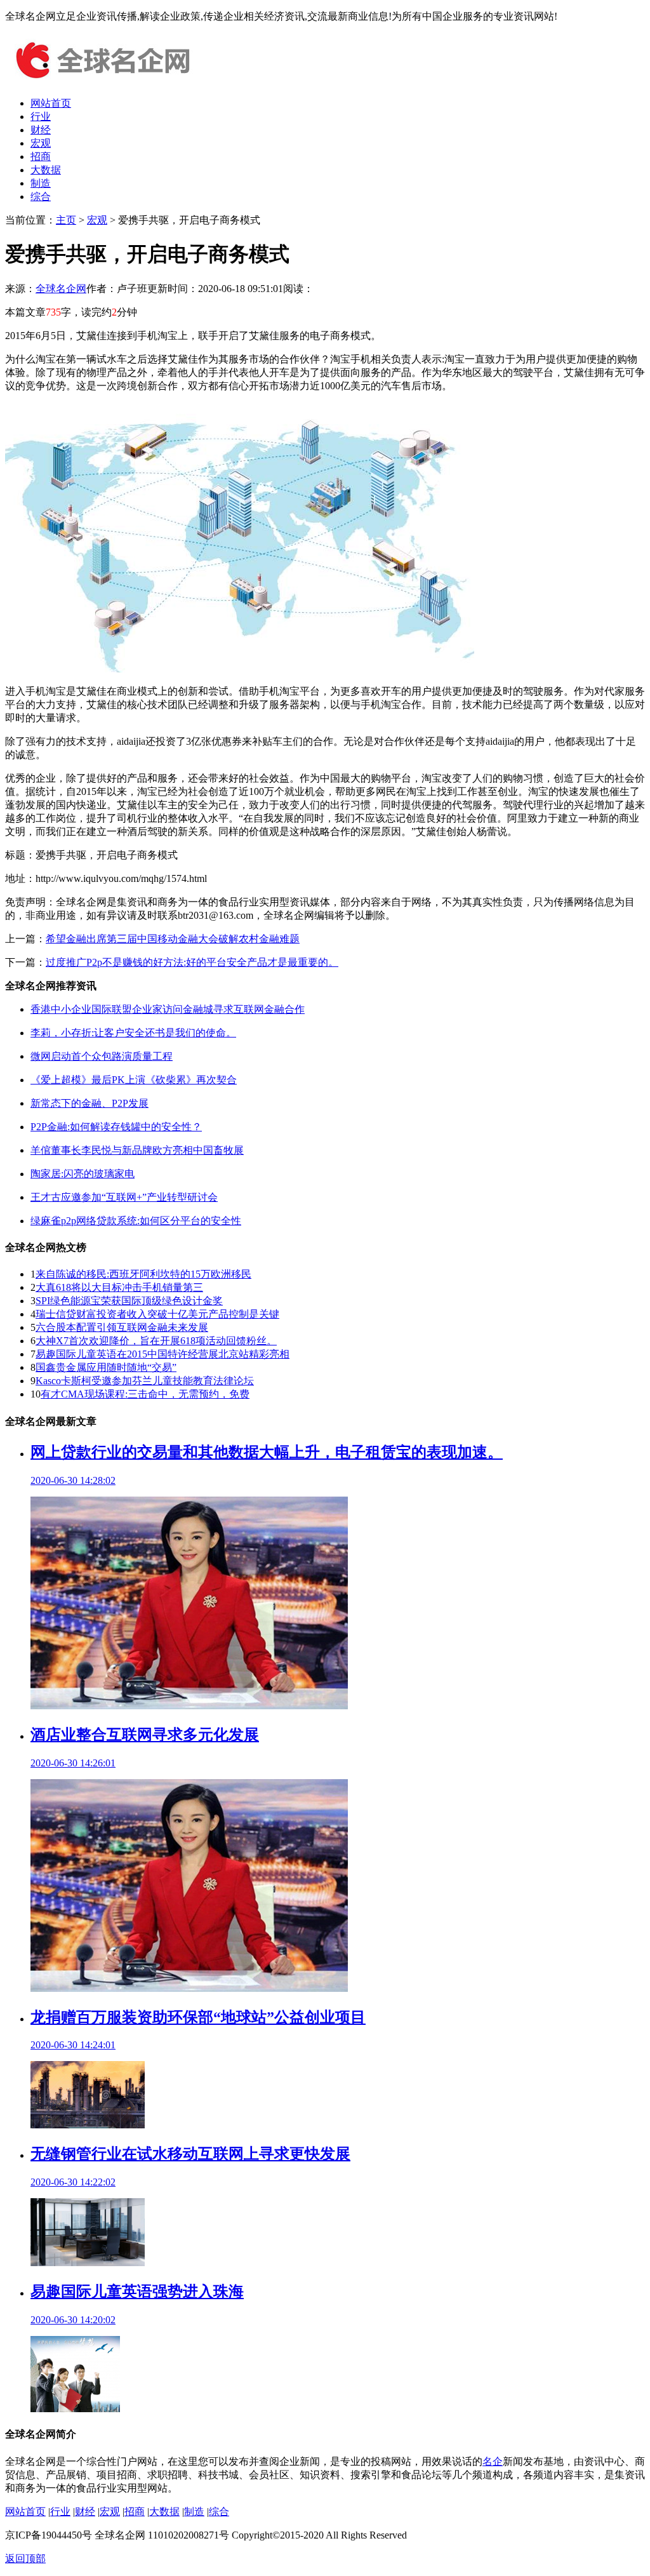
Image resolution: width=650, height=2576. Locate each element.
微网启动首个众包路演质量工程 (102, 1056)
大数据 (46, 170)
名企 (493, 2461)
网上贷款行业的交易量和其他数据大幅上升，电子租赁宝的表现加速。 (267, 1452)
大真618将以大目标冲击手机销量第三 (119, 1287)
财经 (41, 130)
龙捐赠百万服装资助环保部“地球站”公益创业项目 (198, 2017)
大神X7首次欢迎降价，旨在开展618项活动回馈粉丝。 (156, 1341)
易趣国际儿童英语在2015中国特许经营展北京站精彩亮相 (162, 1354)
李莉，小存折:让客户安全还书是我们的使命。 (133, 1033)
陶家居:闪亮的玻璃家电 (83, 1174)
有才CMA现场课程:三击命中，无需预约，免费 (145, 1394)
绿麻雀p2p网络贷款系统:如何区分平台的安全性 (136, 1221)
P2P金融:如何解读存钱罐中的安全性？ (116, 1127)
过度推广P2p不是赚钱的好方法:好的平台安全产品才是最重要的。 (192, 962)
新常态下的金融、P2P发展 (90, 1103)
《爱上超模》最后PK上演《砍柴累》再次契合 (134, 1080)
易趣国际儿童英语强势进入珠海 (137, 2292)
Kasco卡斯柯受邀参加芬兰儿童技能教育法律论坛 (145, 1381)
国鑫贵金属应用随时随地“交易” (106, 1367)
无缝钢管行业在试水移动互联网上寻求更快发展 (190, 2154)
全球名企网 (61, 289)
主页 (66, 220)
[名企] (100, 81)
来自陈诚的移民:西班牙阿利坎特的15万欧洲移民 (143, 1274)
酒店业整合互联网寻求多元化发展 (145, 1735)
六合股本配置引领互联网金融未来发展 (122, 1327)
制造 (41, 183)
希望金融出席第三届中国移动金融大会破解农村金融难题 (173, 939)
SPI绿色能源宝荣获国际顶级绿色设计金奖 (129, 1301)
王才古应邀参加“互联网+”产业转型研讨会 (124, 1197)
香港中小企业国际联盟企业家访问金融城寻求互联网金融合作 (168, 1009)
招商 (41, 157)
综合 (41, 197)
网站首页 (51, 103)
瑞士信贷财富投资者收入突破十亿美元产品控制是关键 (157, 1314)
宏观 (41, 143)
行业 (41, 117)
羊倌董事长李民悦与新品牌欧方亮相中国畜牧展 (137, 1150)
